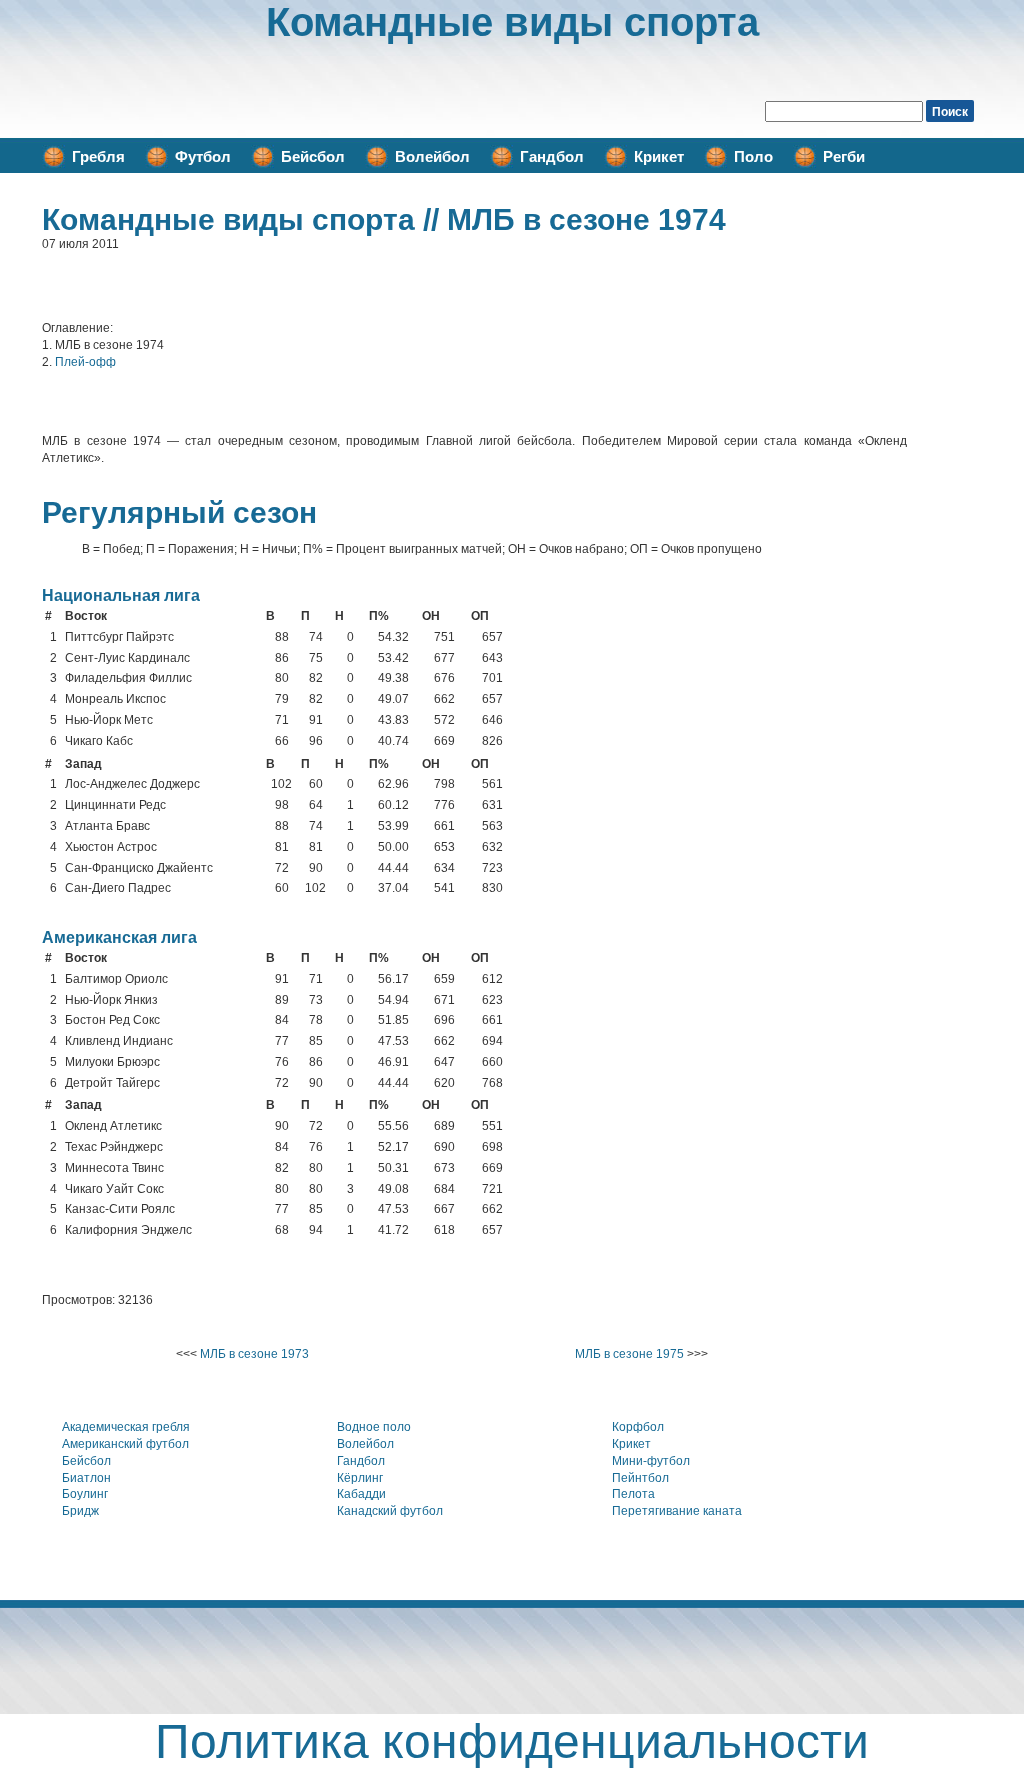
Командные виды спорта (512, 22)
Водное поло (374, 1427)
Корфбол (638, 1427)
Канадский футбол (390, 1511)
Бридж (80, 1511)
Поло (753, 156)
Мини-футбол (651, 1461)
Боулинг (85, 1494)
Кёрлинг (360, 1478)
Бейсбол (313, 156)
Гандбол (552, 156)
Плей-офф (85, 362)
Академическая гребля (126, 1427)
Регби (844, 156)
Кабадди (361, 1494)
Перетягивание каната (677, 1511)
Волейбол (432, 156)
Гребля (98, 156)
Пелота (633, 1494)
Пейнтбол (640, 1478)
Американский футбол (125, 1444)
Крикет (659, 156)
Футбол (203, 156)
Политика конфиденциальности (512, 1741)
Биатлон (86, 1478)
